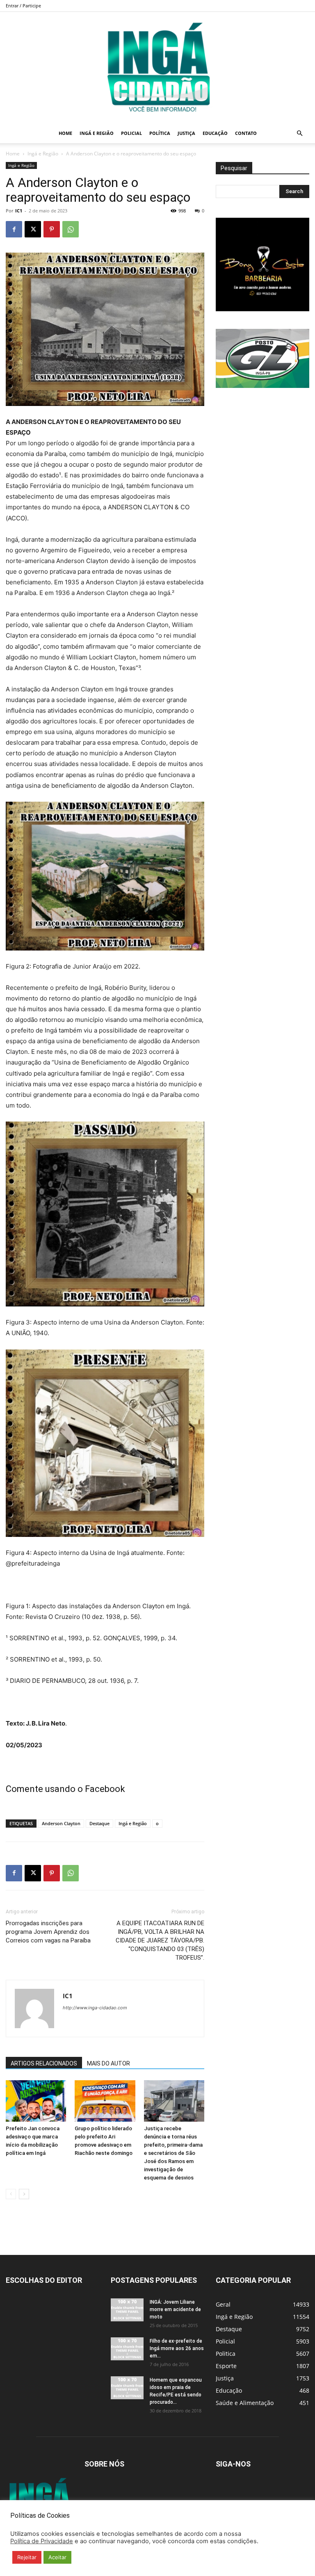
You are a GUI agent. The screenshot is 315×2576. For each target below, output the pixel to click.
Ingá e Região (97, 133)
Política (160, 133)
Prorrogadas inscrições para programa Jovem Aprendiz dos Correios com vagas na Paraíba (48, 1932)
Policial (131, 133)
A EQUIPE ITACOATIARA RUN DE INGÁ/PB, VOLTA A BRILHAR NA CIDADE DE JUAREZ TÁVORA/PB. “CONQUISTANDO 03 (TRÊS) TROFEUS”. (160, 1940)
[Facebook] (14, 229)
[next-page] (24, 2194)
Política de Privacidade (42, 2541)
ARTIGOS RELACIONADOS (44, 2063)
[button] (299, 133)
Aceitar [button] (57, 2557)
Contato (246, 133)
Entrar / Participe (23, 6)
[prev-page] (11, 2194)
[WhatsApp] (71, 229)
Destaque (99, 1823)
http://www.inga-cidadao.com (95, 2008)
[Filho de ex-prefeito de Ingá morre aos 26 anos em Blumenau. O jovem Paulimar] (127, 2349)
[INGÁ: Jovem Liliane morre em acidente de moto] (127, 2310)
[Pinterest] (52, 229)
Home (65, 133)
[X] (33, 229)
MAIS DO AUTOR (108, 2063)
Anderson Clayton (61, 1823)
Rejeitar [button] (27, 2557)
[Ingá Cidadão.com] (157, 68)
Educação (215, 133)
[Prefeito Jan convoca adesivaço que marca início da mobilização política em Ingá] (36, 2101)
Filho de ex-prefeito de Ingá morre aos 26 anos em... (177, 2348)
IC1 (19, 211)
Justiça (186, 133)
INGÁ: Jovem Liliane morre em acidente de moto (175, 2309)
